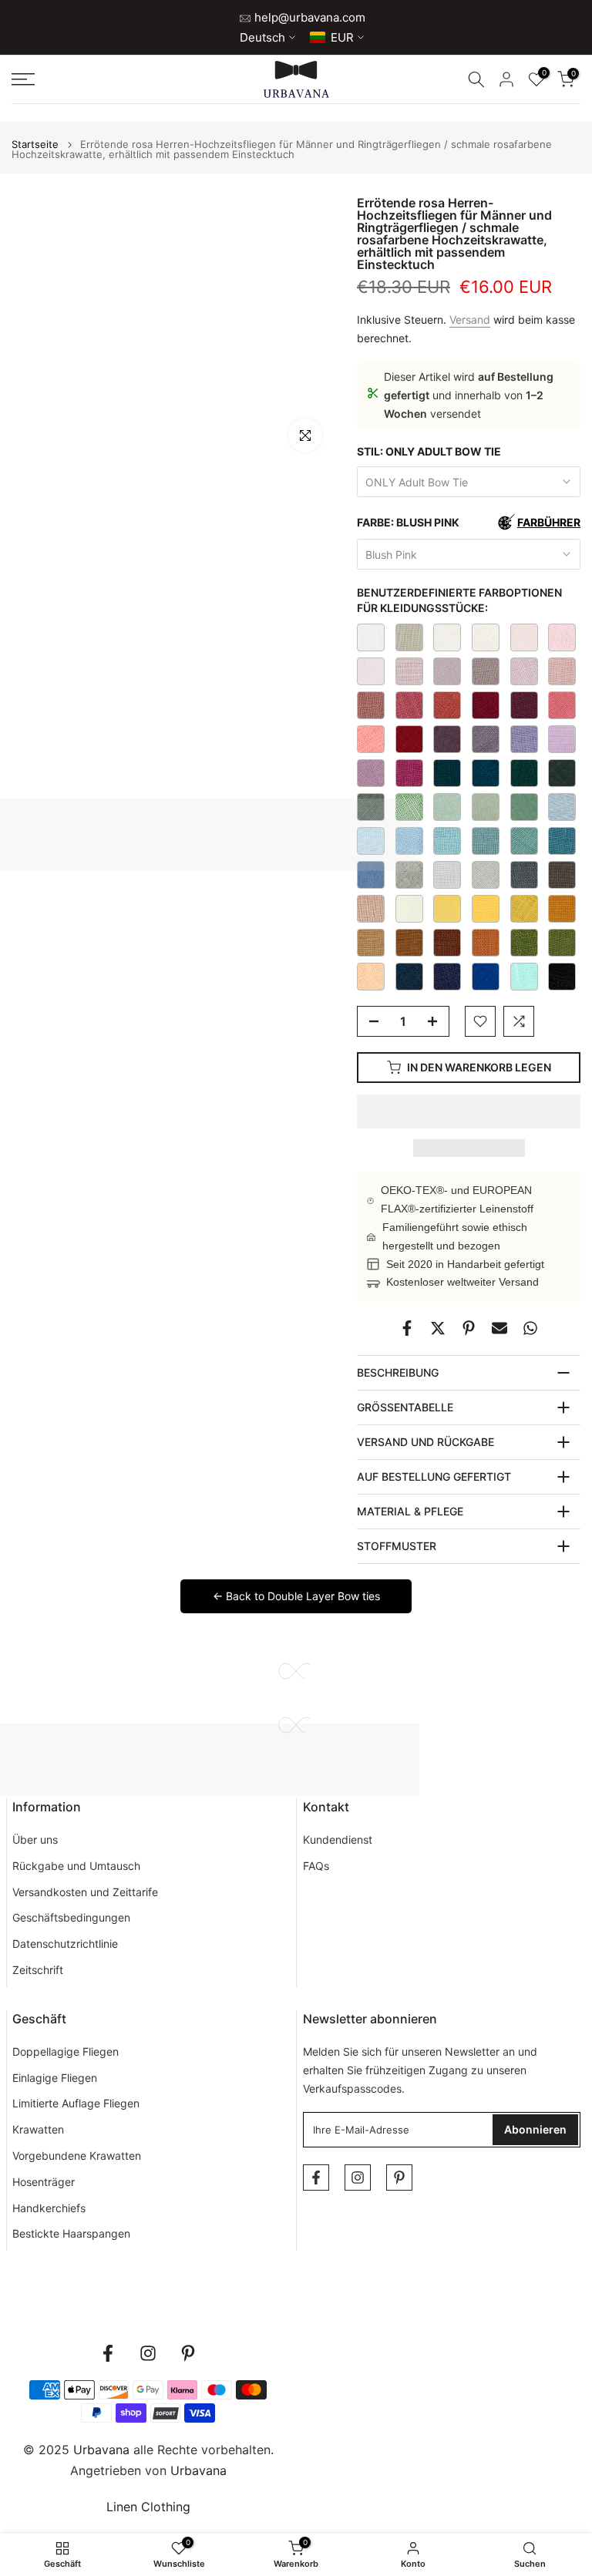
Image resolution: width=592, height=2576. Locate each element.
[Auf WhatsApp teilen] (530, 1328)
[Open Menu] (99, 79)
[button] (469, 1111)
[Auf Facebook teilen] (407, 1328)
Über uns (35, 1840)
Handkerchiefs (49, 2208)
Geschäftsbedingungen (71, 1917)
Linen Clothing (148, 2507)
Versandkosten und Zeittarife (85, 1892)
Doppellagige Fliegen (66, 2051)
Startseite (35, 145)
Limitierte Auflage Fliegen (76, 2103)
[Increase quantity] (437, 1022)
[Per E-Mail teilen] (499, 1328)
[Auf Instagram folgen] (358, 2177)
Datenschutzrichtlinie (65, 1944)
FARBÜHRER (549, 522)
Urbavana (198, 2470)
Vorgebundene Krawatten (77, 2156)
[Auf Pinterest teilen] (469, 1328)
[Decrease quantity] (369, 1022)
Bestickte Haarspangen (71, 2233)
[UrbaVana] (296, 79)
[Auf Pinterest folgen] (399, 2177)
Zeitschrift (38, 1970)
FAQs (316, 1866)
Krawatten (38, 2129)
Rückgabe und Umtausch (76, 1866)
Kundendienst (338, 1840)
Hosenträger (44, 2182)
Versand (470, 319)
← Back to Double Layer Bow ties (296, 1596)
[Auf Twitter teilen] (438, 1328)
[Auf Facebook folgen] (316, 2177)
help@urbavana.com (308, 17)
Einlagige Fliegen (55, 2078)
